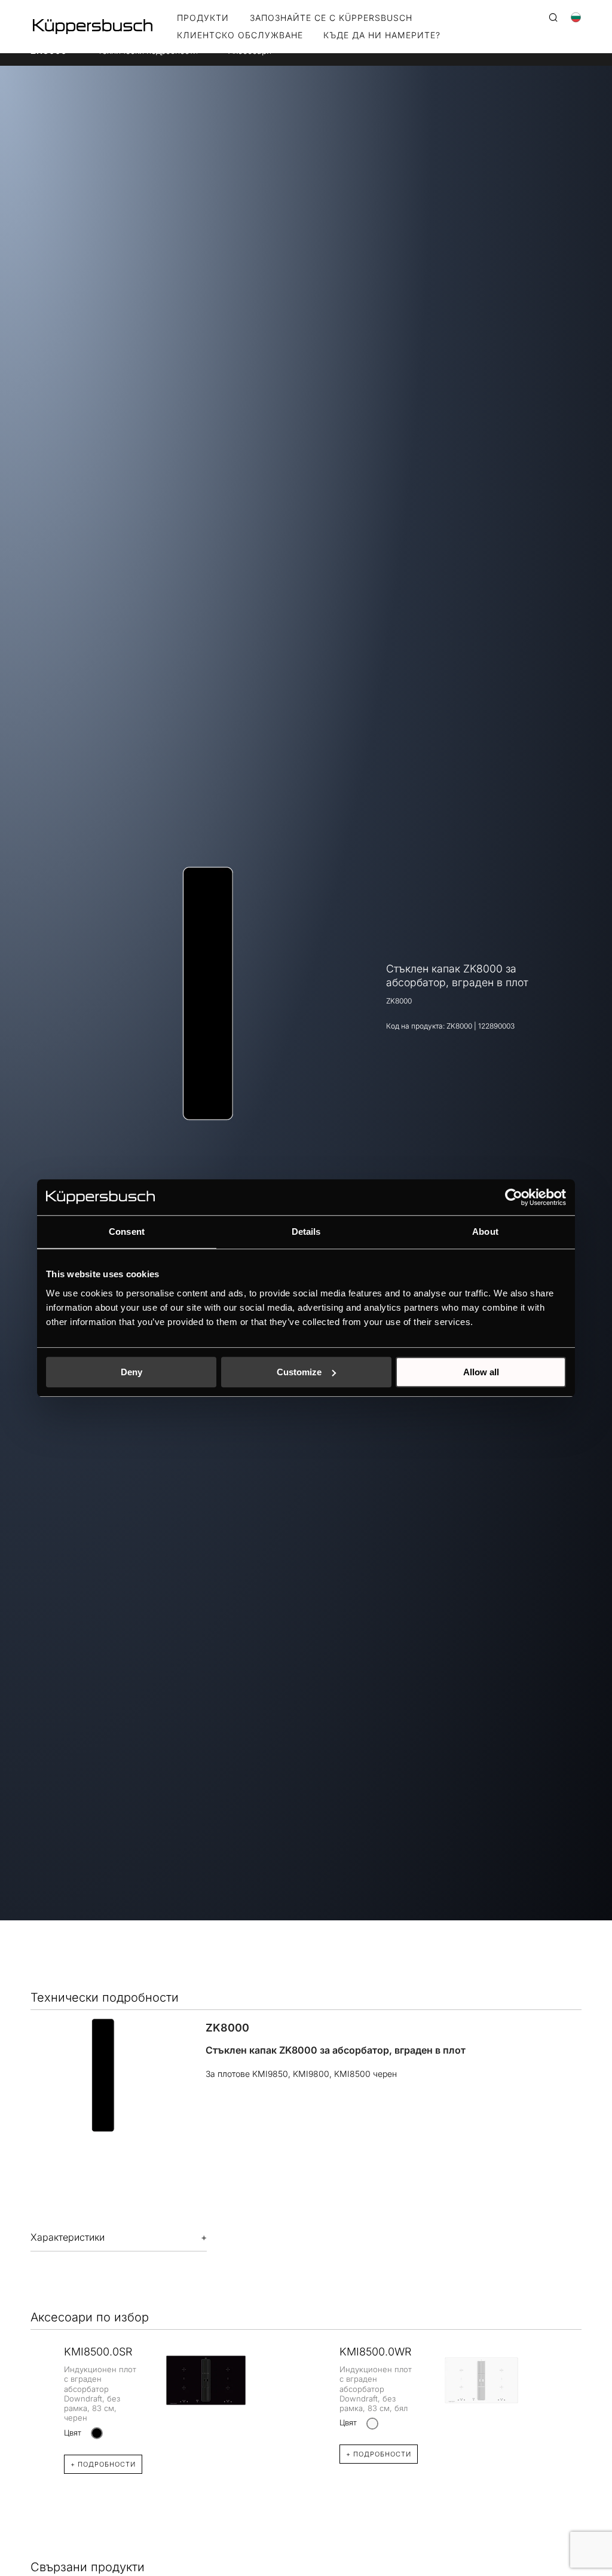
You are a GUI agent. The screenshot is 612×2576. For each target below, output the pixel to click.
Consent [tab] (127, 1232)
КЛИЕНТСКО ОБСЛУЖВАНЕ (240, 36)
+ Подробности (103, 2464)
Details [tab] (306, 1232)
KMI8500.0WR (375, 2352)
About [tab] (485, 1232)
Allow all (481, 1372)
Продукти (203, 18)
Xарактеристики (68, 2237)
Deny (131, 1372)
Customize (299, 1372)
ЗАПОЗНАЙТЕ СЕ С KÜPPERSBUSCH (331, 18)
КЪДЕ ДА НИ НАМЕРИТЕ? (382, 36)
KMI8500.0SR (98, 2352)
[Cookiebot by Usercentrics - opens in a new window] (514, 1197)
